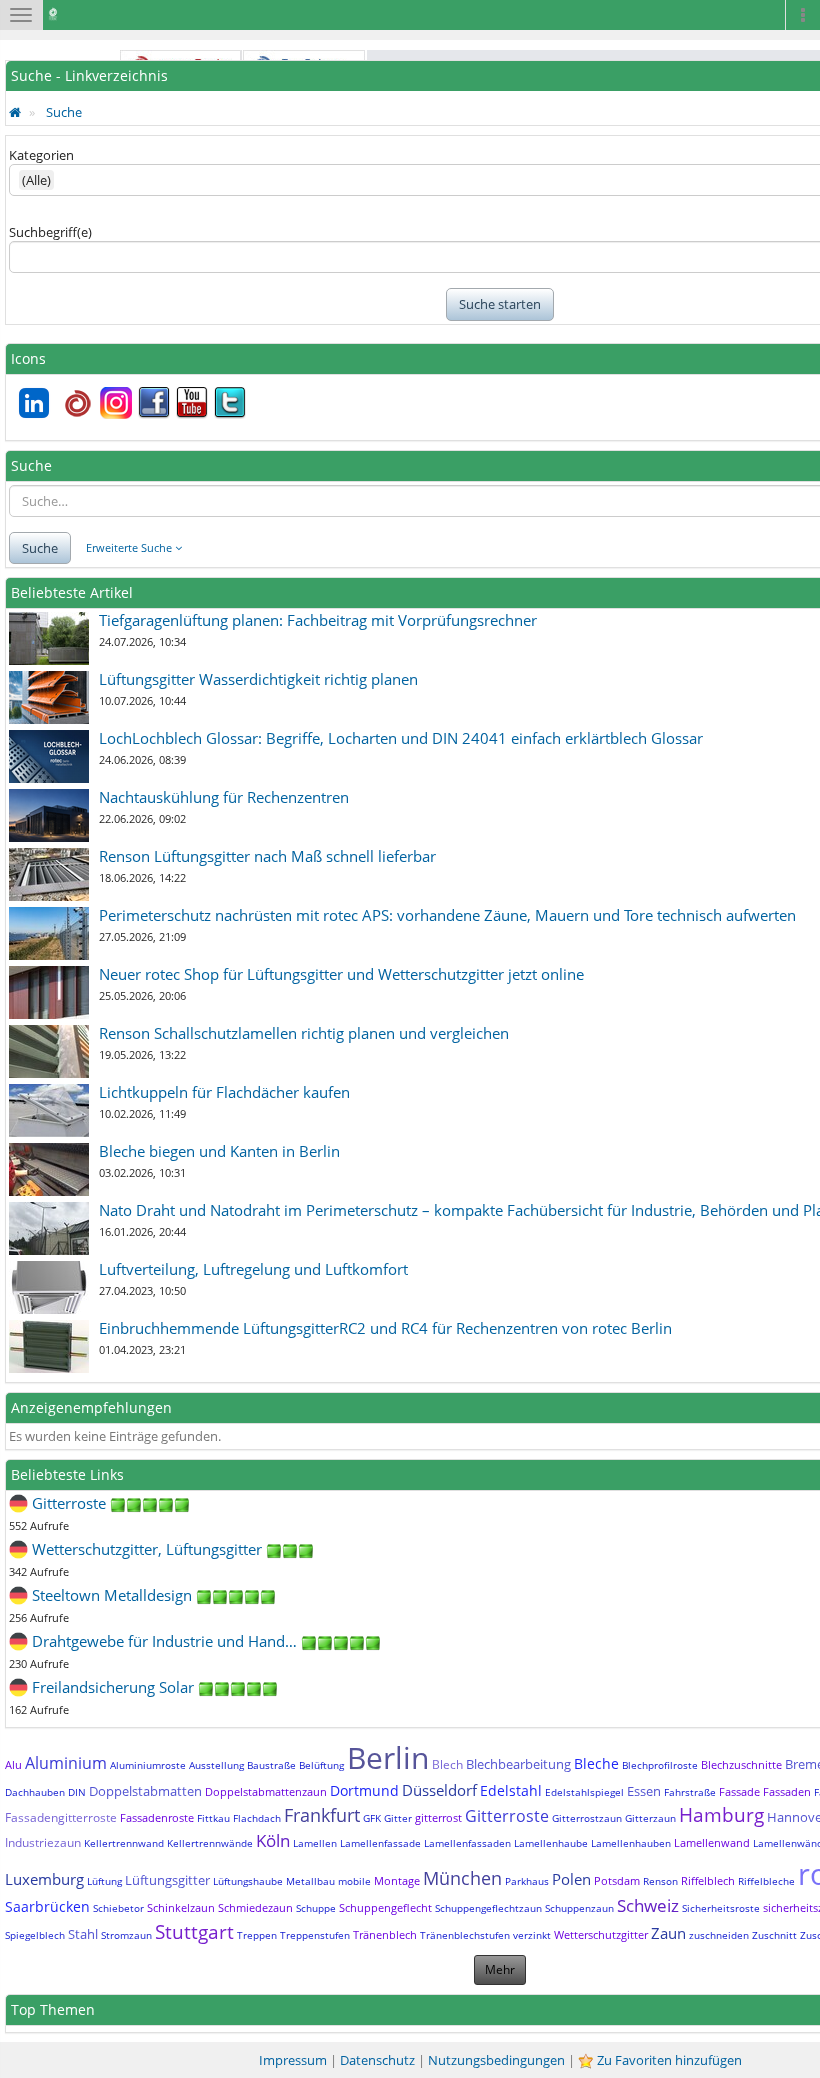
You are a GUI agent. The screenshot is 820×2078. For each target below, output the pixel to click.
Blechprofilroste (660, 1765)
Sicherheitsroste (721, 1908)
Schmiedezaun (255, 1907)
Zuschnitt (774, 1935)
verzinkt (532, 1935)
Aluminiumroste (148, 1765)
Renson (660, 1881)
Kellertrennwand (124, 1843)
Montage (397, 1880)
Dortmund (364, 1790)
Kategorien (41, 155)
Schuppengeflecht (385, 1907)
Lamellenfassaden (467, 1843)
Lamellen (315, 1843)
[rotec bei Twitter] (230, 401)
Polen (571, 1879)
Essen (644, 1791)
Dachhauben (35, 1792)
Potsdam (617, 1880)
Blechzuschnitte (741, 1764)
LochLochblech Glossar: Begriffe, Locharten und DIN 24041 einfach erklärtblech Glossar (401, 738)
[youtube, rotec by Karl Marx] (192, 401)
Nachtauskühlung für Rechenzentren (224, 797)
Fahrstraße (690, 1792)
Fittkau (213, 1818)
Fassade (739, 1791)
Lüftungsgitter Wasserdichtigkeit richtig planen (258, 679)
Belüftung (321, 1765)
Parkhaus (527, 1881)
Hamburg (721, 1815)
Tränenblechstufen (465, 1935)
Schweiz (648, 1905)
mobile (354, 1881)
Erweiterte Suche (130, 547)
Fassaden (787, 1791)
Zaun (668, 1933)
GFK (372, 1818)
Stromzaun (126, 1935)
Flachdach (257, 1818)
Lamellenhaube (551, 1843)
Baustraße (271, 1765)
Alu (13, 1764)
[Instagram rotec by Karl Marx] (116, 401)
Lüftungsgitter (167, 1880)
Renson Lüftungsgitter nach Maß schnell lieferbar (267, 856)
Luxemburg (44, 1879)
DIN (77, 1792)
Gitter (398, 1818)
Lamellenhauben (631, 1843)
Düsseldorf (439, 1790)
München (462, 1878)
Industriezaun (43, 1842)
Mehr (500, 1969)
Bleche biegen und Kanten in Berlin (219, 1151)
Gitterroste (507, 1816)
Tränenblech (385, 1934)
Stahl (83, 1934)
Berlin (388, 1757)
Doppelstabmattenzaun (266, 1791)
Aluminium (66, 1763)
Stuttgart (194, 1932)
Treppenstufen (315, 1935)
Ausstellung (216, 1765)
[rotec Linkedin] (34, 401)
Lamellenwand (712, 1842)
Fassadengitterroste (61, 1817)
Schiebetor (118, 1908)
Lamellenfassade (380, 1843)
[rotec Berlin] (78, 401)
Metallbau (310, 1881)
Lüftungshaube (248, 1881)
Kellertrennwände (210, 1843)
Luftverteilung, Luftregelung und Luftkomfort (253, 1269)
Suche (64, 112)
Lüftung (104, 1881)
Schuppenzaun (579, 1908)
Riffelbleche (766, 1881)
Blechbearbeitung (518, 1764)
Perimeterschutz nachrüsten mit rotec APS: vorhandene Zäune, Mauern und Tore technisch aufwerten (447, 915)
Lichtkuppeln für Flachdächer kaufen (224, 1092)
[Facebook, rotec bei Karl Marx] (154, 401)
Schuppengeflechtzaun (488, 1908)
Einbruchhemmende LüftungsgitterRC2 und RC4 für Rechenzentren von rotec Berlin (385, 1328)
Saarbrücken (47, 1906)
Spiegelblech (35, 1935)
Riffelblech (708, 1880)
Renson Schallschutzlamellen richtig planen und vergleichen (304, 1033)
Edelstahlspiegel (584, 1792)
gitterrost (438, 1817)
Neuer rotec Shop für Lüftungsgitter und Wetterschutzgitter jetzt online (341, 974)
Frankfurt (322, 1815)
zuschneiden (719, 1935)
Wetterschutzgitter (601, 1934)
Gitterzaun (650, 1818)
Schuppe (316, 1908)
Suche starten (500, 304)
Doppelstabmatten (145, 1791)
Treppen (257, 1935)
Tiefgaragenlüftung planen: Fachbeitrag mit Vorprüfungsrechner (318, 620)
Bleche (596, 1763)
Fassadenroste (157, 1817)
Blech (447, 1764)
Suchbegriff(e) (50, 232)
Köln (273, 1840)
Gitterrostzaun (587, 1818)
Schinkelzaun (181, 1907)
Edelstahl (511, 1790)
